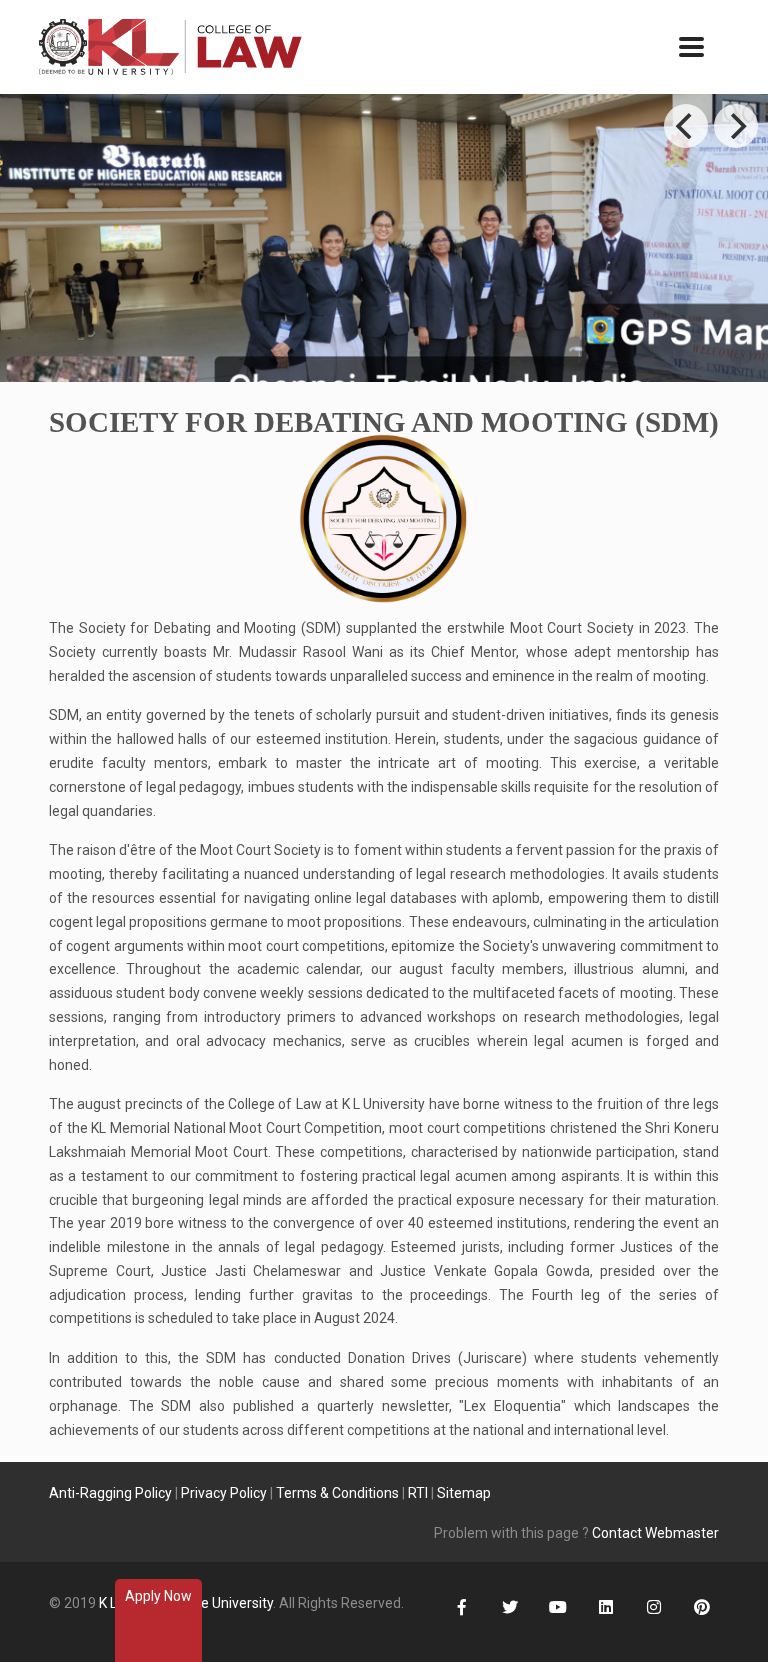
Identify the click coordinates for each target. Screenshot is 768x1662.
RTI (418, 1493)
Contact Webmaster (655, 1533)
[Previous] (686, 126)
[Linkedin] (605, 1609)
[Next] (736, 126)
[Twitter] (509, 1609)
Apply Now (158, 1596)
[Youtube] (557, 1609)
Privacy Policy (224, 1493)
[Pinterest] (701, 1609)
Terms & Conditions (337, 1493)
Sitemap (464, 1493)
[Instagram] (653, 1609)
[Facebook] (461, 1609)
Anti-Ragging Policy (110, 1493)
